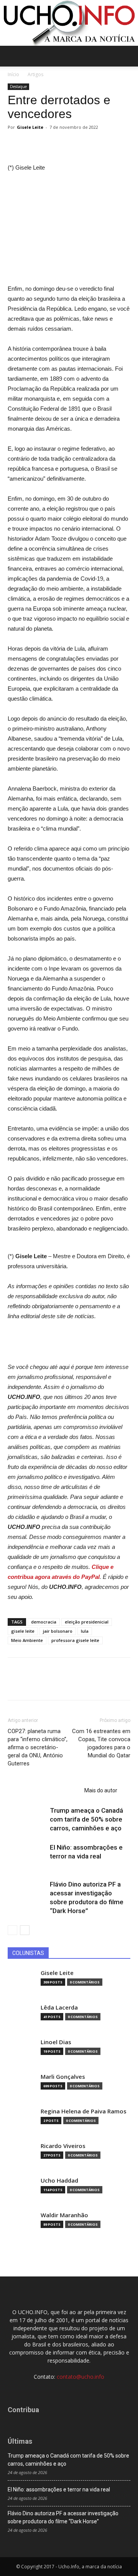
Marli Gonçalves (63, 2077)
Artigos (35, 74)
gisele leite (23, 1631)
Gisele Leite (30, 127)
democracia (44, 1622)
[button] (127, 56)
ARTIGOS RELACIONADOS (44, 1790)
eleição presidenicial (87, 1622)
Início (13, 74)
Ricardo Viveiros (63, 2146)
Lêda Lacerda (59, 2007)
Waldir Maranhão (64, 2215)
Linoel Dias (56, 2042)
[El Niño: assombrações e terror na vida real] (27, 1856)
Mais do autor (101, 1790)
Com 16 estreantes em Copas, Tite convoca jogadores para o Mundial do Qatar (101, 1743)
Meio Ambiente (27, 1640)
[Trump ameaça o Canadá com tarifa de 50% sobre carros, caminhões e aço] (27, 1819)
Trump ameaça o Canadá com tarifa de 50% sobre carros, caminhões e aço (86, 1819)
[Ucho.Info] (69, 23)
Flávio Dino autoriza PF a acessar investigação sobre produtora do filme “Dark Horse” (63, 2517)
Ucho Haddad (59, 2181)
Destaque (18, 87)
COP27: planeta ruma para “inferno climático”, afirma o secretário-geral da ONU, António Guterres (38, 1747)
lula (85, 1631)
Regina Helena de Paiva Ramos (84, 2111)
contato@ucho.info (80, 2377)
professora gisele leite (75, 1640)
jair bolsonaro (58, 1631)
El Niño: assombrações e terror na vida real (59, 2489)
